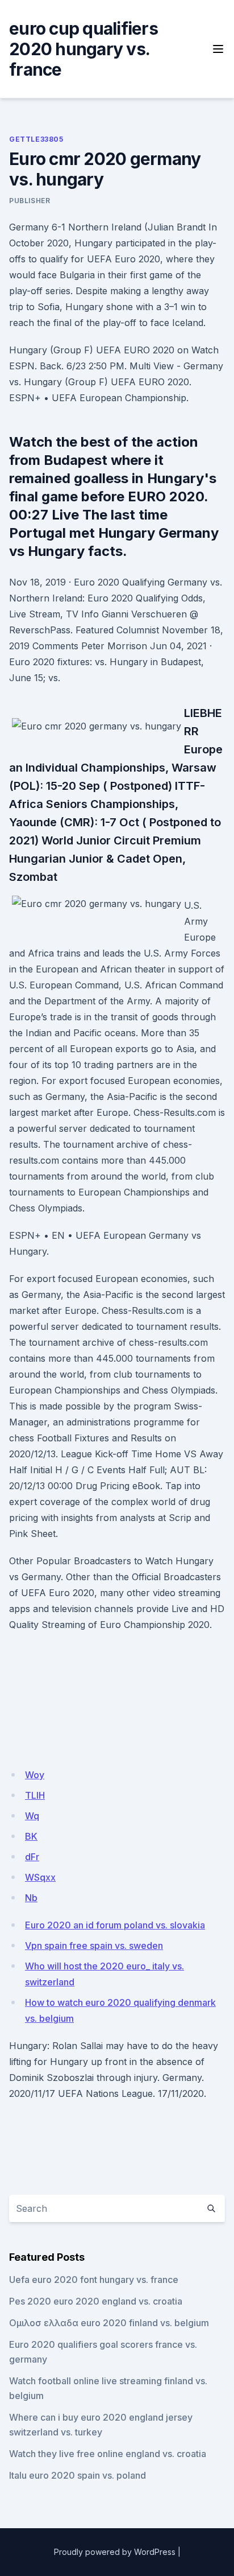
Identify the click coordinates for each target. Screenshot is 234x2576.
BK (31, 1836)
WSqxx (40, 1877)
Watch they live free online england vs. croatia (108, 2454)
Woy (35, 1775)
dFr (32, 1857)
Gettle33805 (36, 139)
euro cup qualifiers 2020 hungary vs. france (83, 49)
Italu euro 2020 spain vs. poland (78, 2475)
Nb (31, 1898)
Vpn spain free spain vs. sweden (94, 1946)
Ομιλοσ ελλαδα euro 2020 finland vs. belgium (109, 2323)
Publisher (30, 201)
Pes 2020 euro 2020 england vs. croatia (96, 2301)
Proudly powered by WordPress (115, 2552)
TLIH (35, 1795)
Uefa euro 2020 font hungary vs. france (94, 2280)
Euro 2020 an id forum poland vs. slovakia (115, 1925)
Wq (32, 1816)
